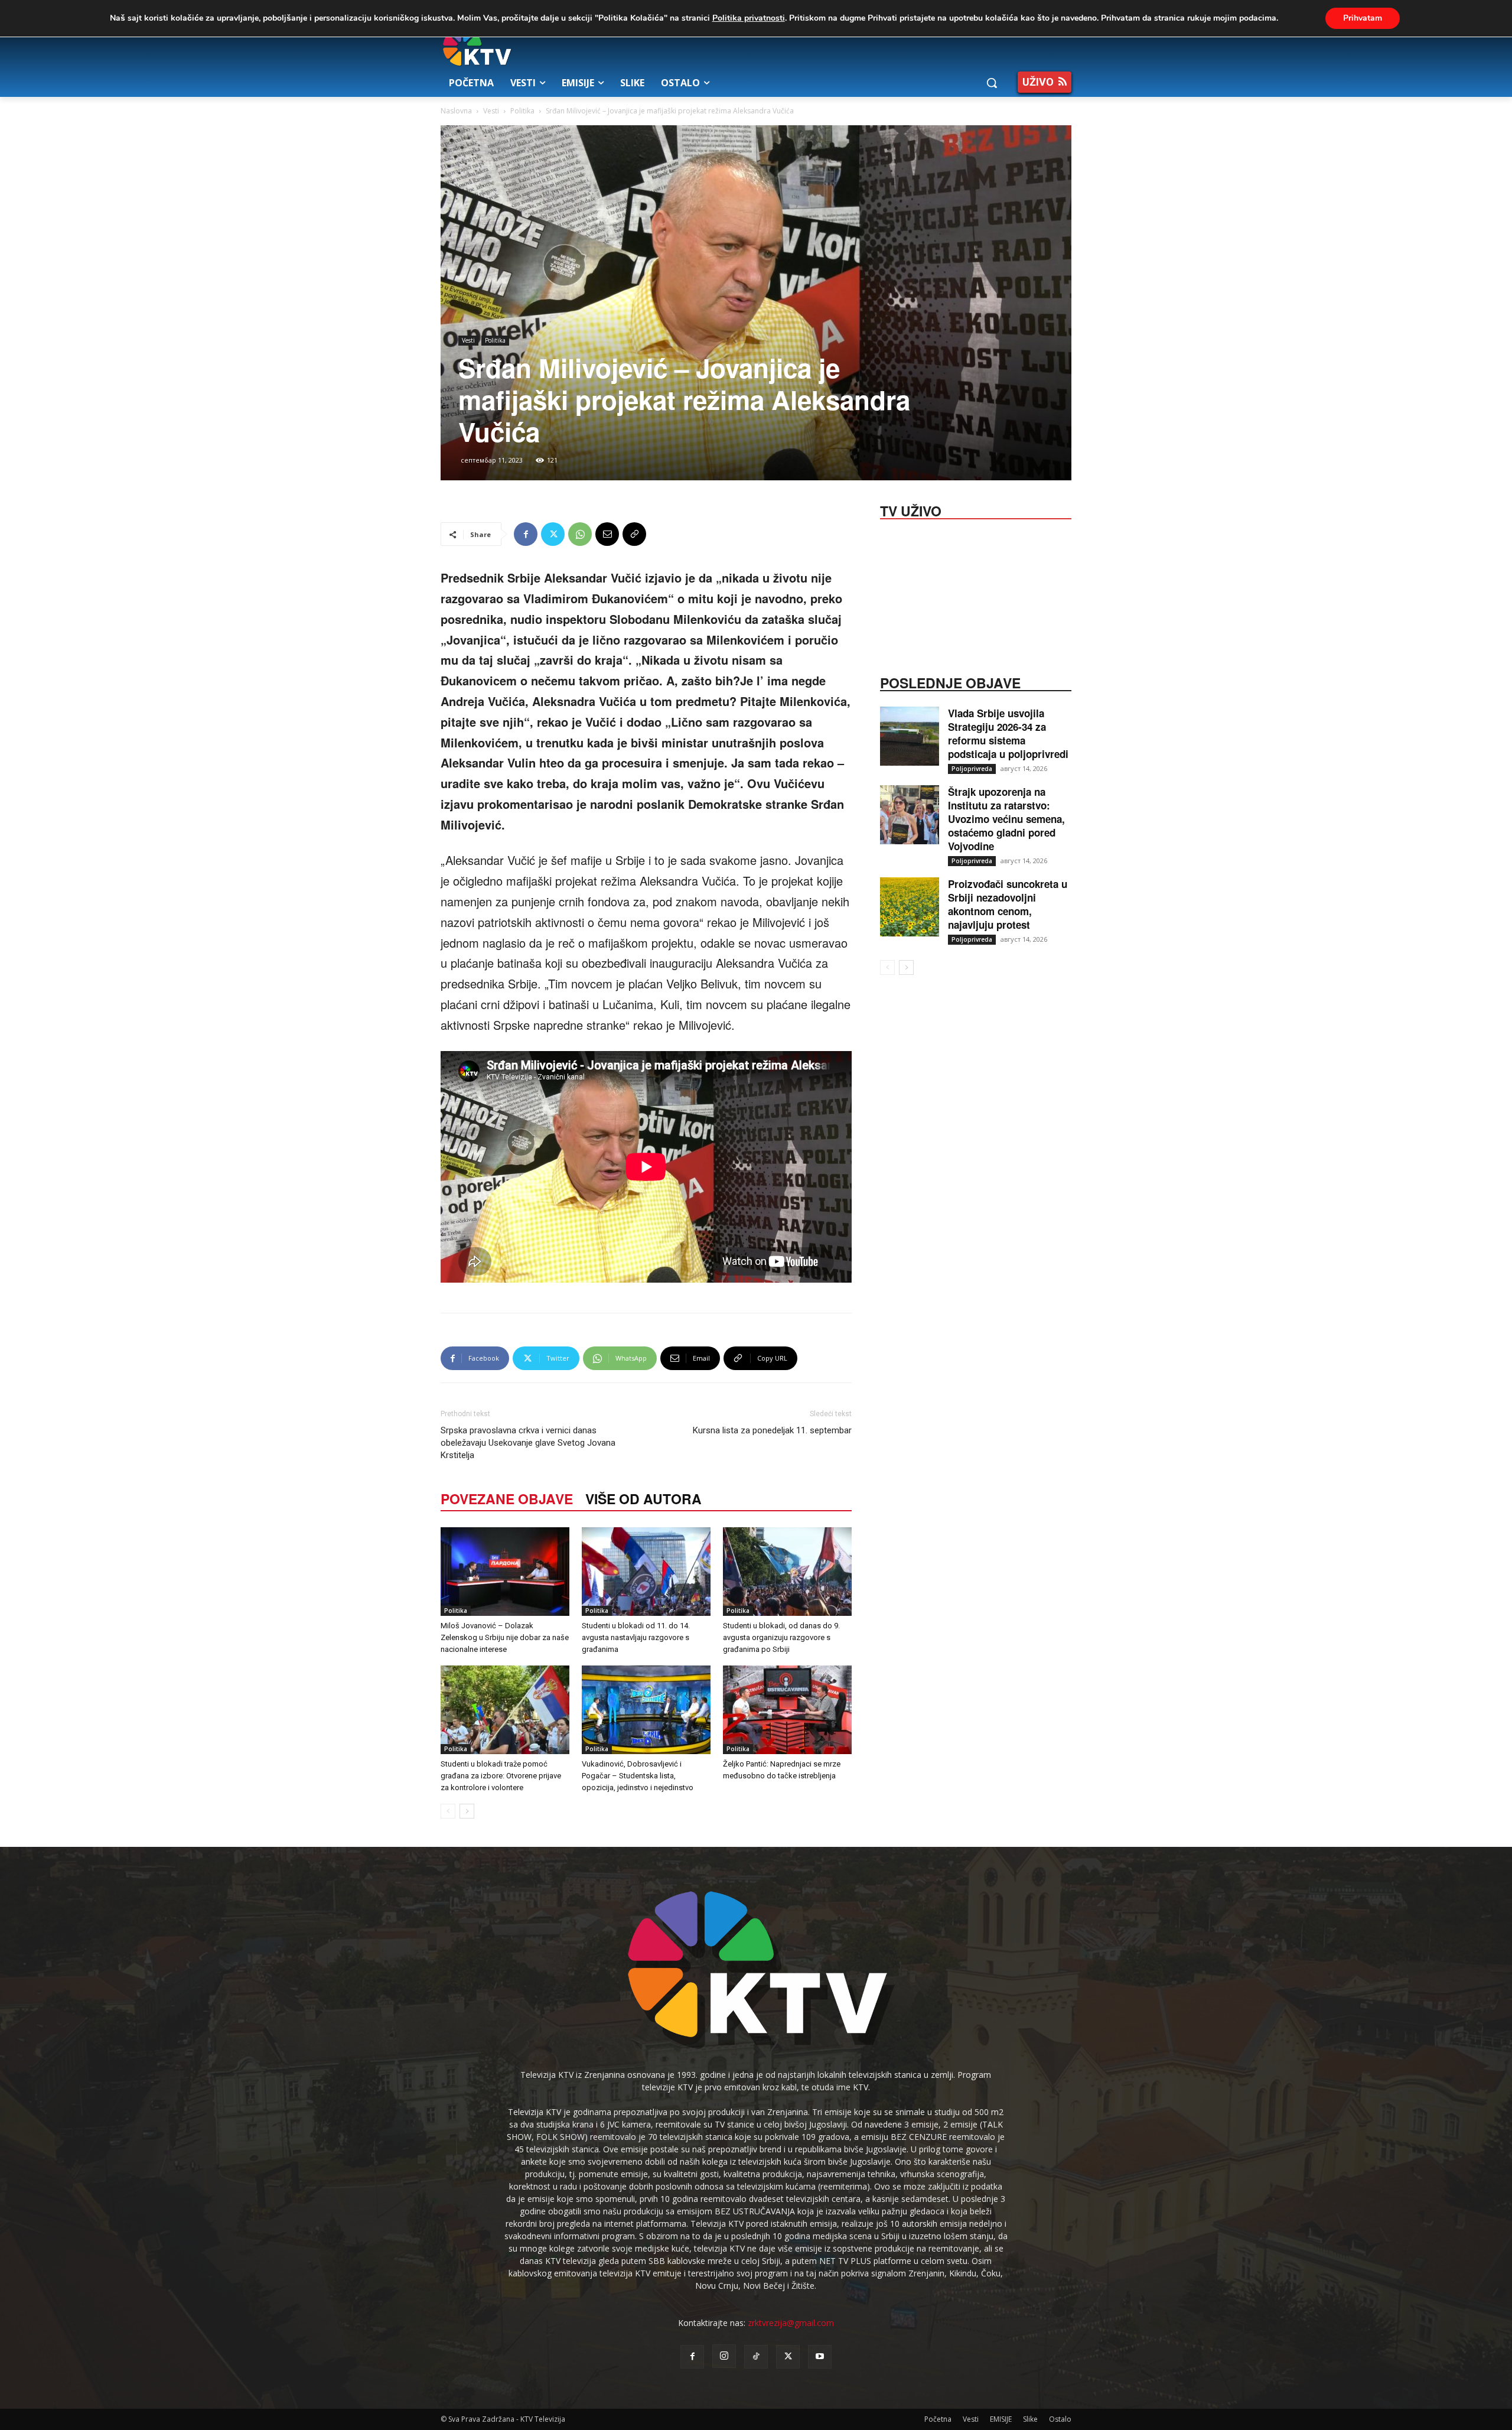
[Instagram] (724, 2356)
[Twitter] (553, 534)
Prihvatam (1363, 18)
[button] (992, 83)
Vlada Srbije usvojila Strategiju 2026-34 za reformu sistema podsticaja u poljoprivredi (1008, 733)
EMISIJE (1001, 2419)
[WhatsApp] (580, 534)
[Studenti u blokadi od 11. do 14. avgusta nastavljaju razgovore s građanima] (646, 1572)
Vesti (491, 111)
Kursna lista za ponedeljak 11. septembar (772, 1430)
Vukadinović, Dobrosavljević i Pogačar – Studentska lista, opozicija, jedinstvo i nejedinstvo (638, 1776)
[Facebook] (526, 534)
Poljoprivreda (972, 769)
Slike (1030, 2419)
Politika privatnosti (749, 18)
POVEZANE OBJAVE (507, 1499)
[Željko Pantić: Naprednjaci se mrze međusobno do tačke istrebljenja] (787, 1710)
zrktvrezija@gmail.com (791, 2323)
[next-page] (467, 1811)
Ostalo (1060, 2419)
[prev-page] (448, 1811)
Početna (938, 2419)
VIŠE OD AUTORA (643, 1499)
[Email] (607, 534)
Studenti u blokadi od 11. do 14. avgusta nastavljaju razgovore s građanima (636, 1637)
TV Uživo (911, 510)
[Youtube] (820, 2357)
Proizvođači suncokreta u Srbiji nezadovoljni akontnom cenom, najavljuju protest (1008, 904)
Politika (522, 111)
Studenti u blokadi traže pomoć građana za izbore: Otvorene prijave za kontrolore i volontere (501, 1776)
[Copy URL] (634, 534)
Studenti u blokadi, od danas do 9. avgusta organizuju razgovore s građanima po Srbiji (781, 1637)
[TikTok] (756, 2357)
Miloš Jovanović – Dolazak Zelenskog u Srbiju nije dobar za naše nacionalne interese (505, 1637)
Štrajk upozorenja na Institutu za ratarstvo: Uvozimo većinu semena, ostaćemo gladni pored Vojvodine (1006, 819)
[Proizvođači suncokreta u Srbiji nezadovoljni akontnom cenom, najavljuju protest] (910, 907)
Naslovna (456, 111)
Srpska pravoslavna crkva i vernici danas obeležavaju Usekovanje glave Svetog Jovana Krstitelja (528, 1443)
